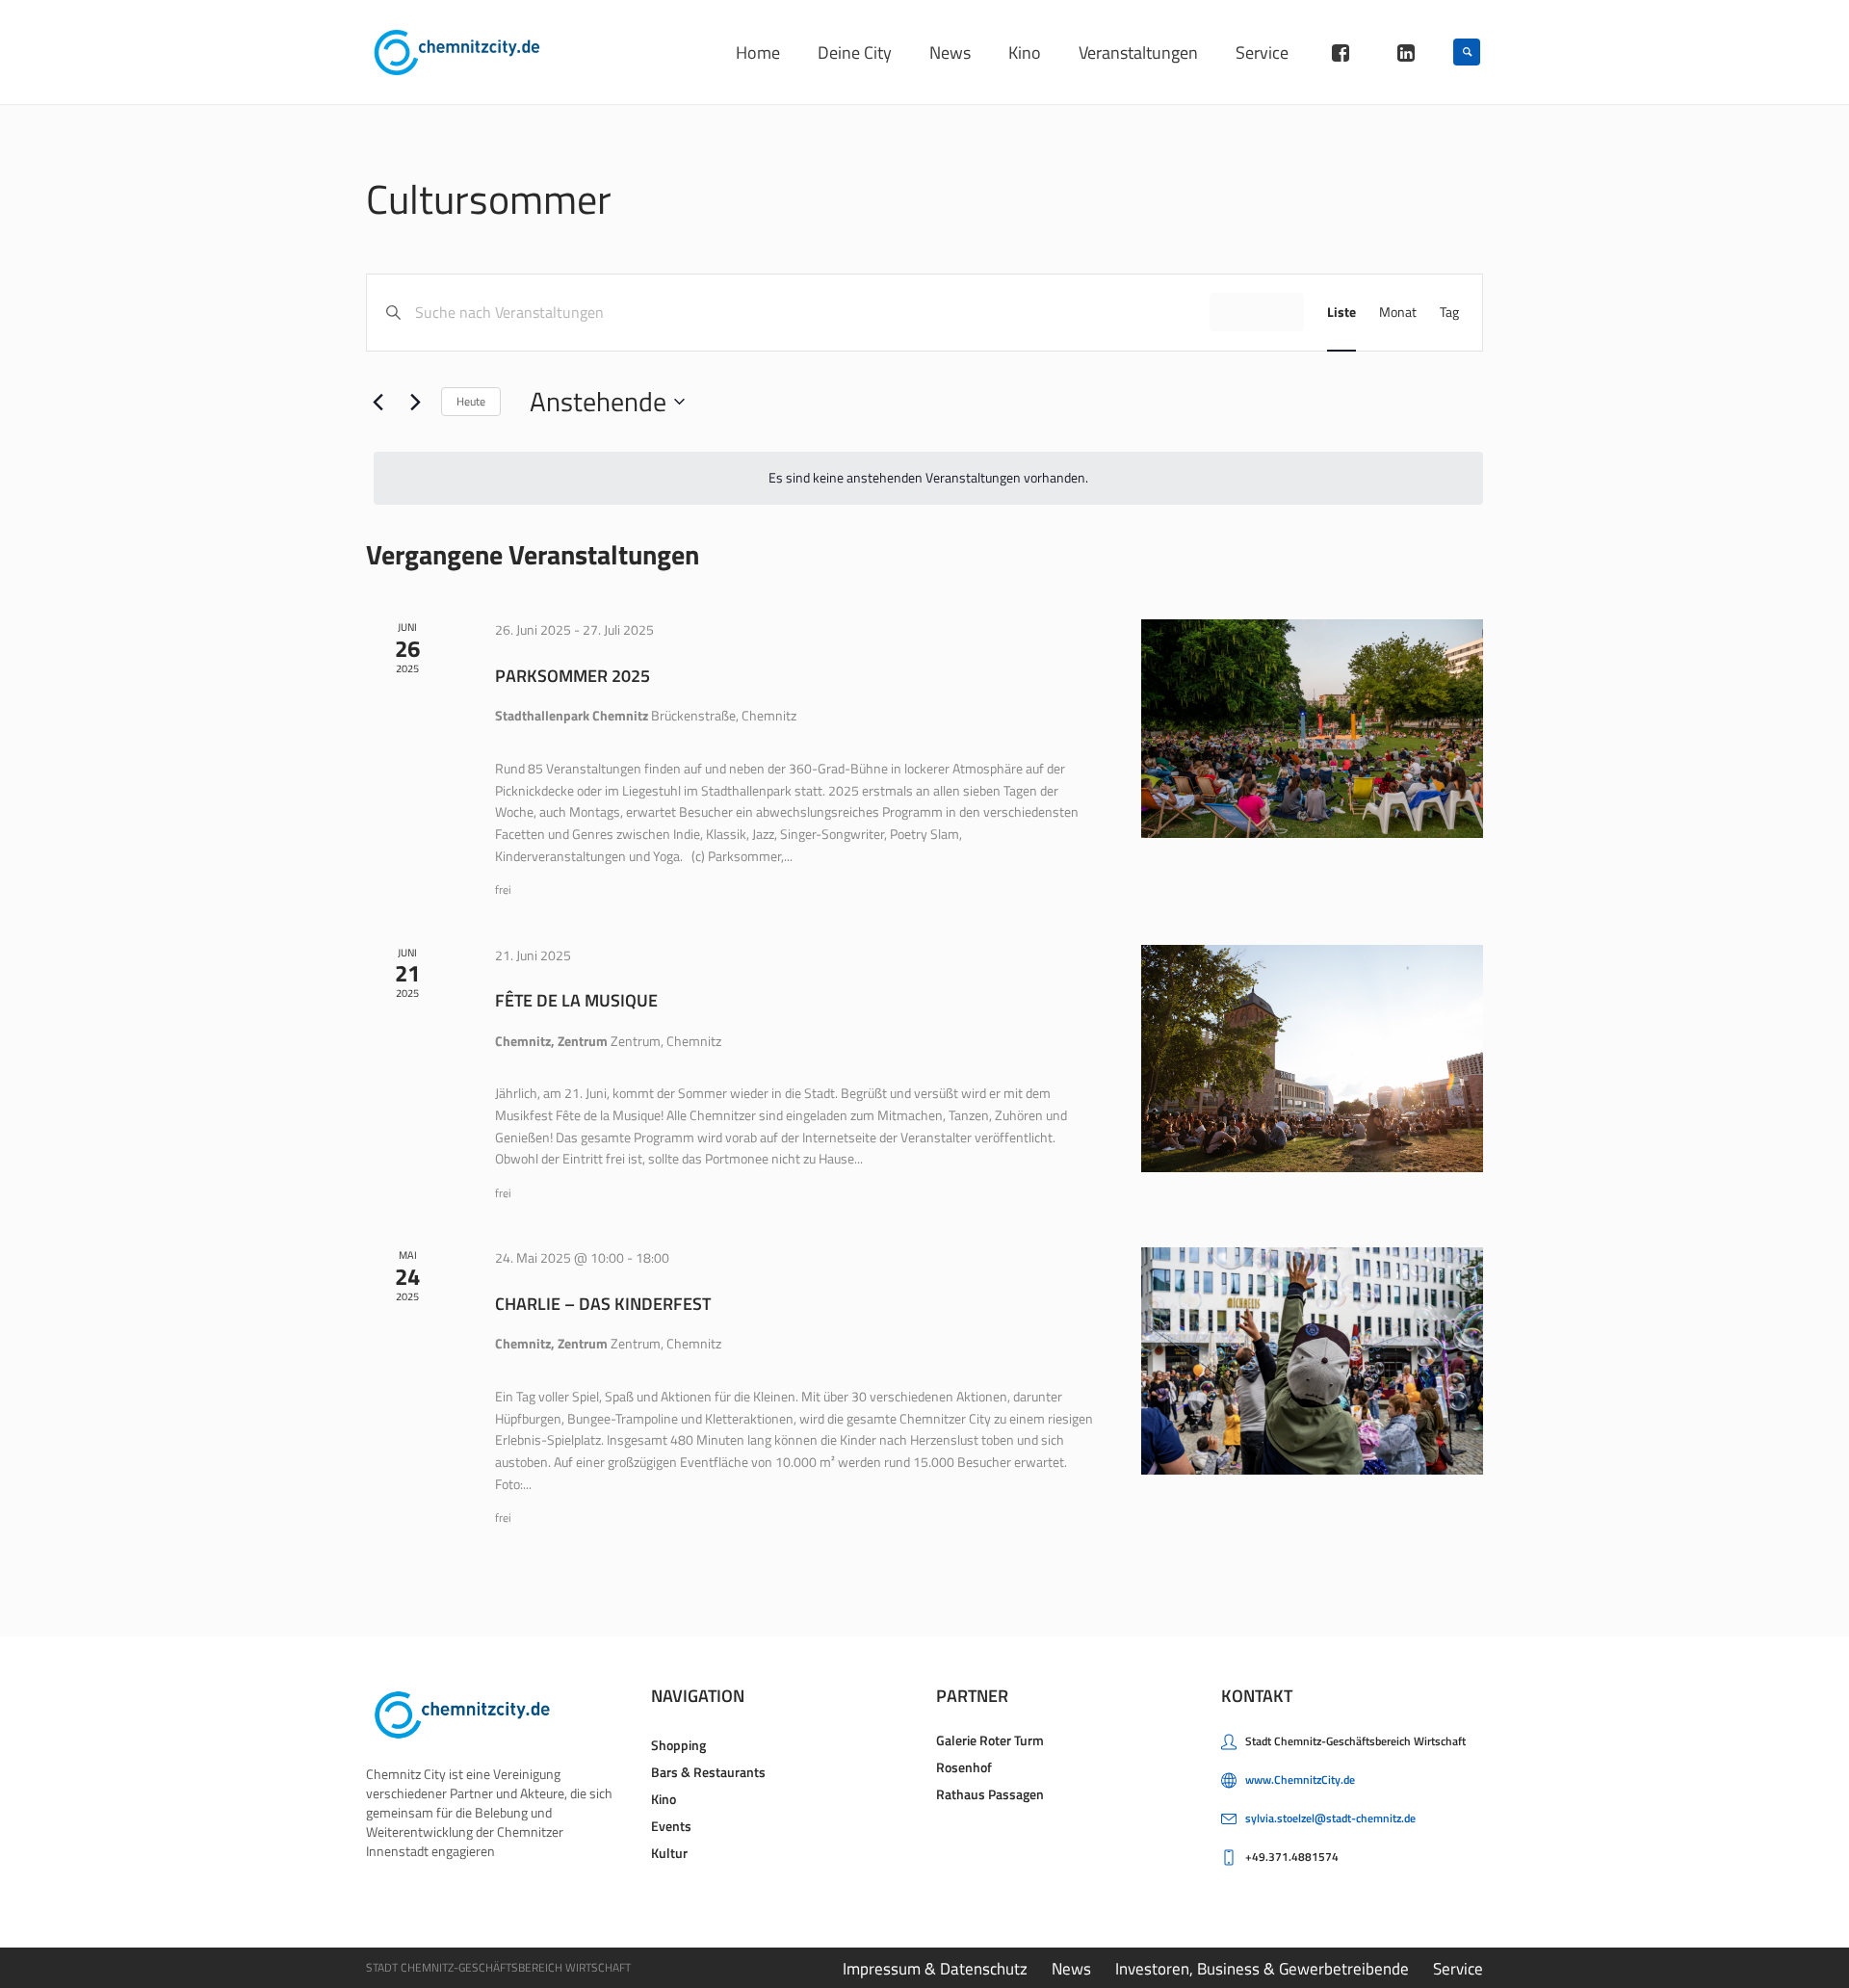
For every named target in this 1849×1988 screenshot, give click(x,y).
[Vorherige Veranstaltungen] (378, 402)
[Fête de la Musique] (1312, 1059)
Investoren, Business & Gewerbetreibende (1262, 1969)
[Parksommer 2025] (1312, 729)
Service (1458, 1969)
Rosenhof (964, 1767)
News (1071, 1969)
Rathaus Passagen (990, 1794)
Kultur (669, 1853)
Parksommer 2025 (573, 676)
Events (671, 1826)
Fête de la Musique (576, 1000)
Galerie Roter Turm (990, 1740)
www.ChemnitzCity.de (1300, 1779)
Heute (471, 401)
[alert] (928, 478)
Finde (1257, 312)
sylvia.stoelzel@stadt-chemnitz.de (1330, 1818)
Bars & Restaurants (708, 1772)
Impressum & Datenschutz (935, 1969)
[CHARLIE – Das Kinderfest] (1312, 1361)
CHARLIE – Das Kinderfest (603, 1304)
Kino (664, 1799)
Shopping (678, 1745)
